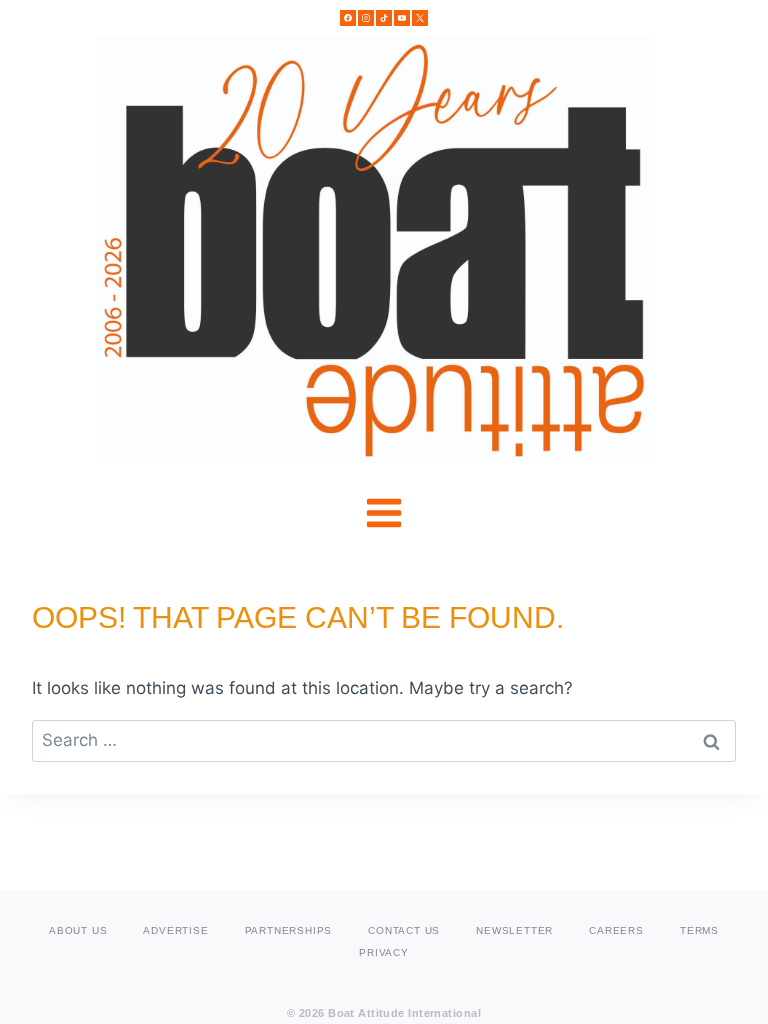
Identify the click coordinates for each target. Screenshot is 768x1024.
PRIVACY (384, 952)
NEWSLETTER (514, 930)
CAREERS (616, 930)
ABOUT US (78, 930)
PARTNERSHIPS (289, 930)
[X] (420, 18)
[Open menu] (384, 513)
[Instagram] (366, 18)
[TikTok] (384, 18)
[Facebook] (348, 18)
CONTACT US (404, 930)
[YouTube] (402, 18)
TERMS (699, 930)
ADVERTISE (175, 930)
